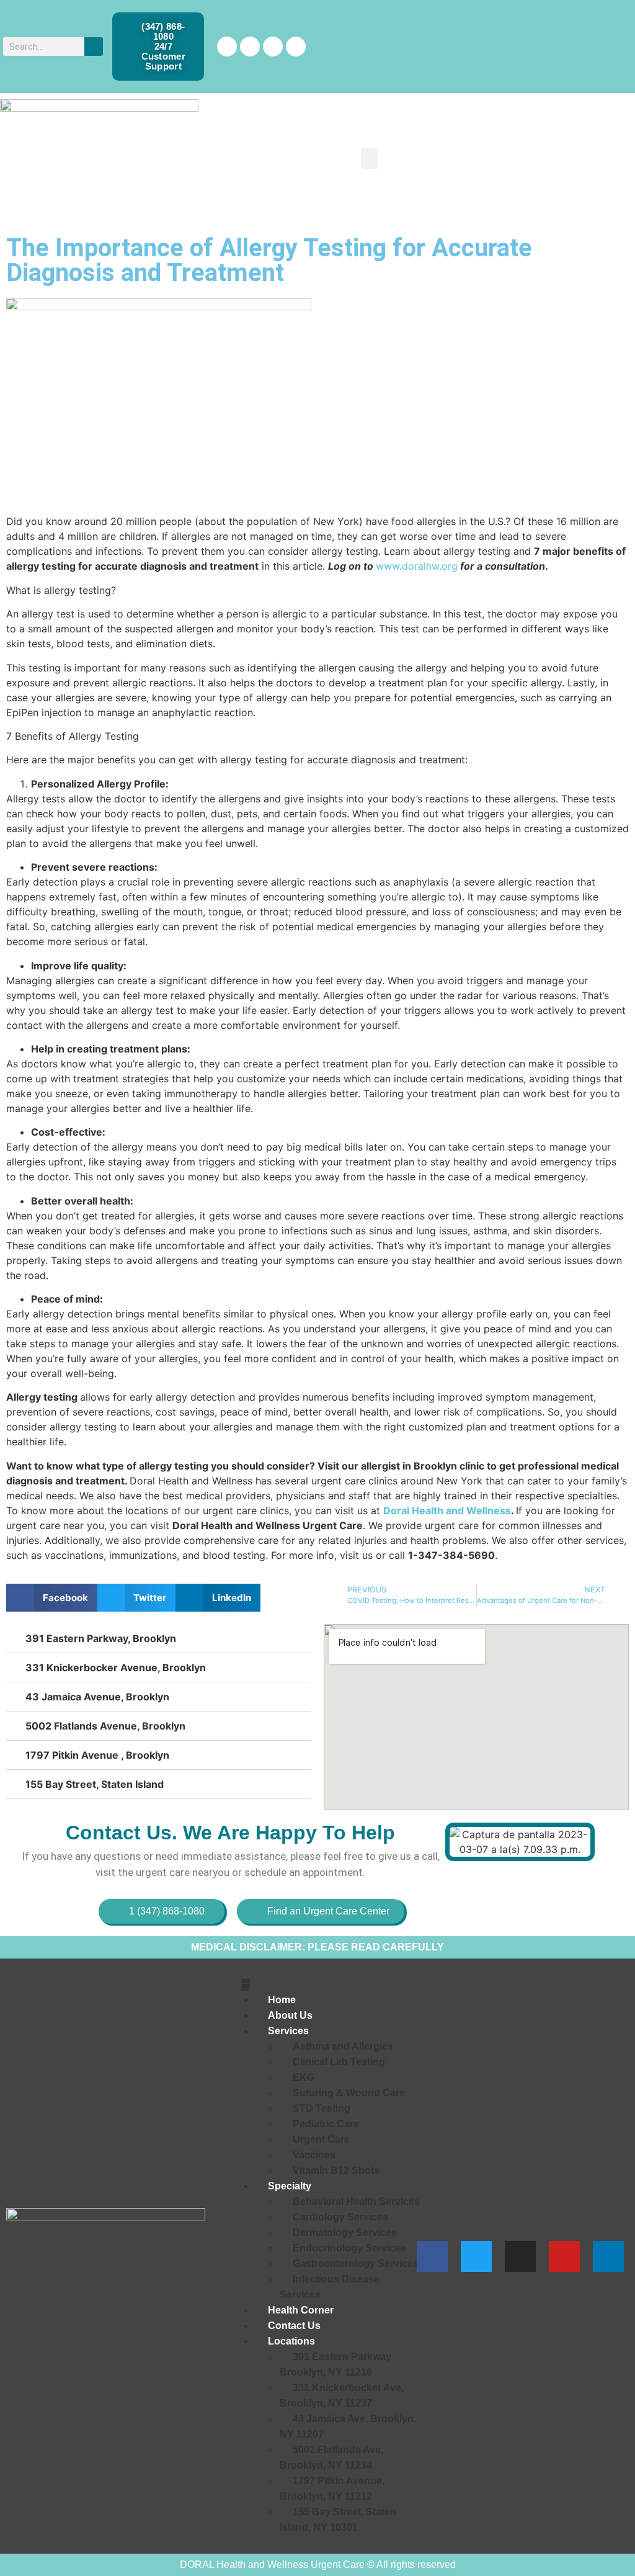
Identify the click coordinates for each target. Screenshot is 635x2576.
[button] (370, 159)
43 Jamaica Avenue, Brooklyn (97, 1697)
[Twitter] (250, 47)
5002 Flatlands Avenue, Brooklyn (105, 1726)
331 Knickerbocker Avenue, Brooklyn (116, 1667)
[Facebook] (227, 47)
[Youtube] (564, 2256)
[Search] (94, 47)
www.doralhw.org (417, 566)
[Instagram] (273, 47)
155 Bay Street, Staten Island (95, 1784)
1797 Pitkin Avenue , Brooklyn (97, 1755)
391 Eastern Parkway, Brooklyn (101, 1638)
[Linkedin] (296, 47)
